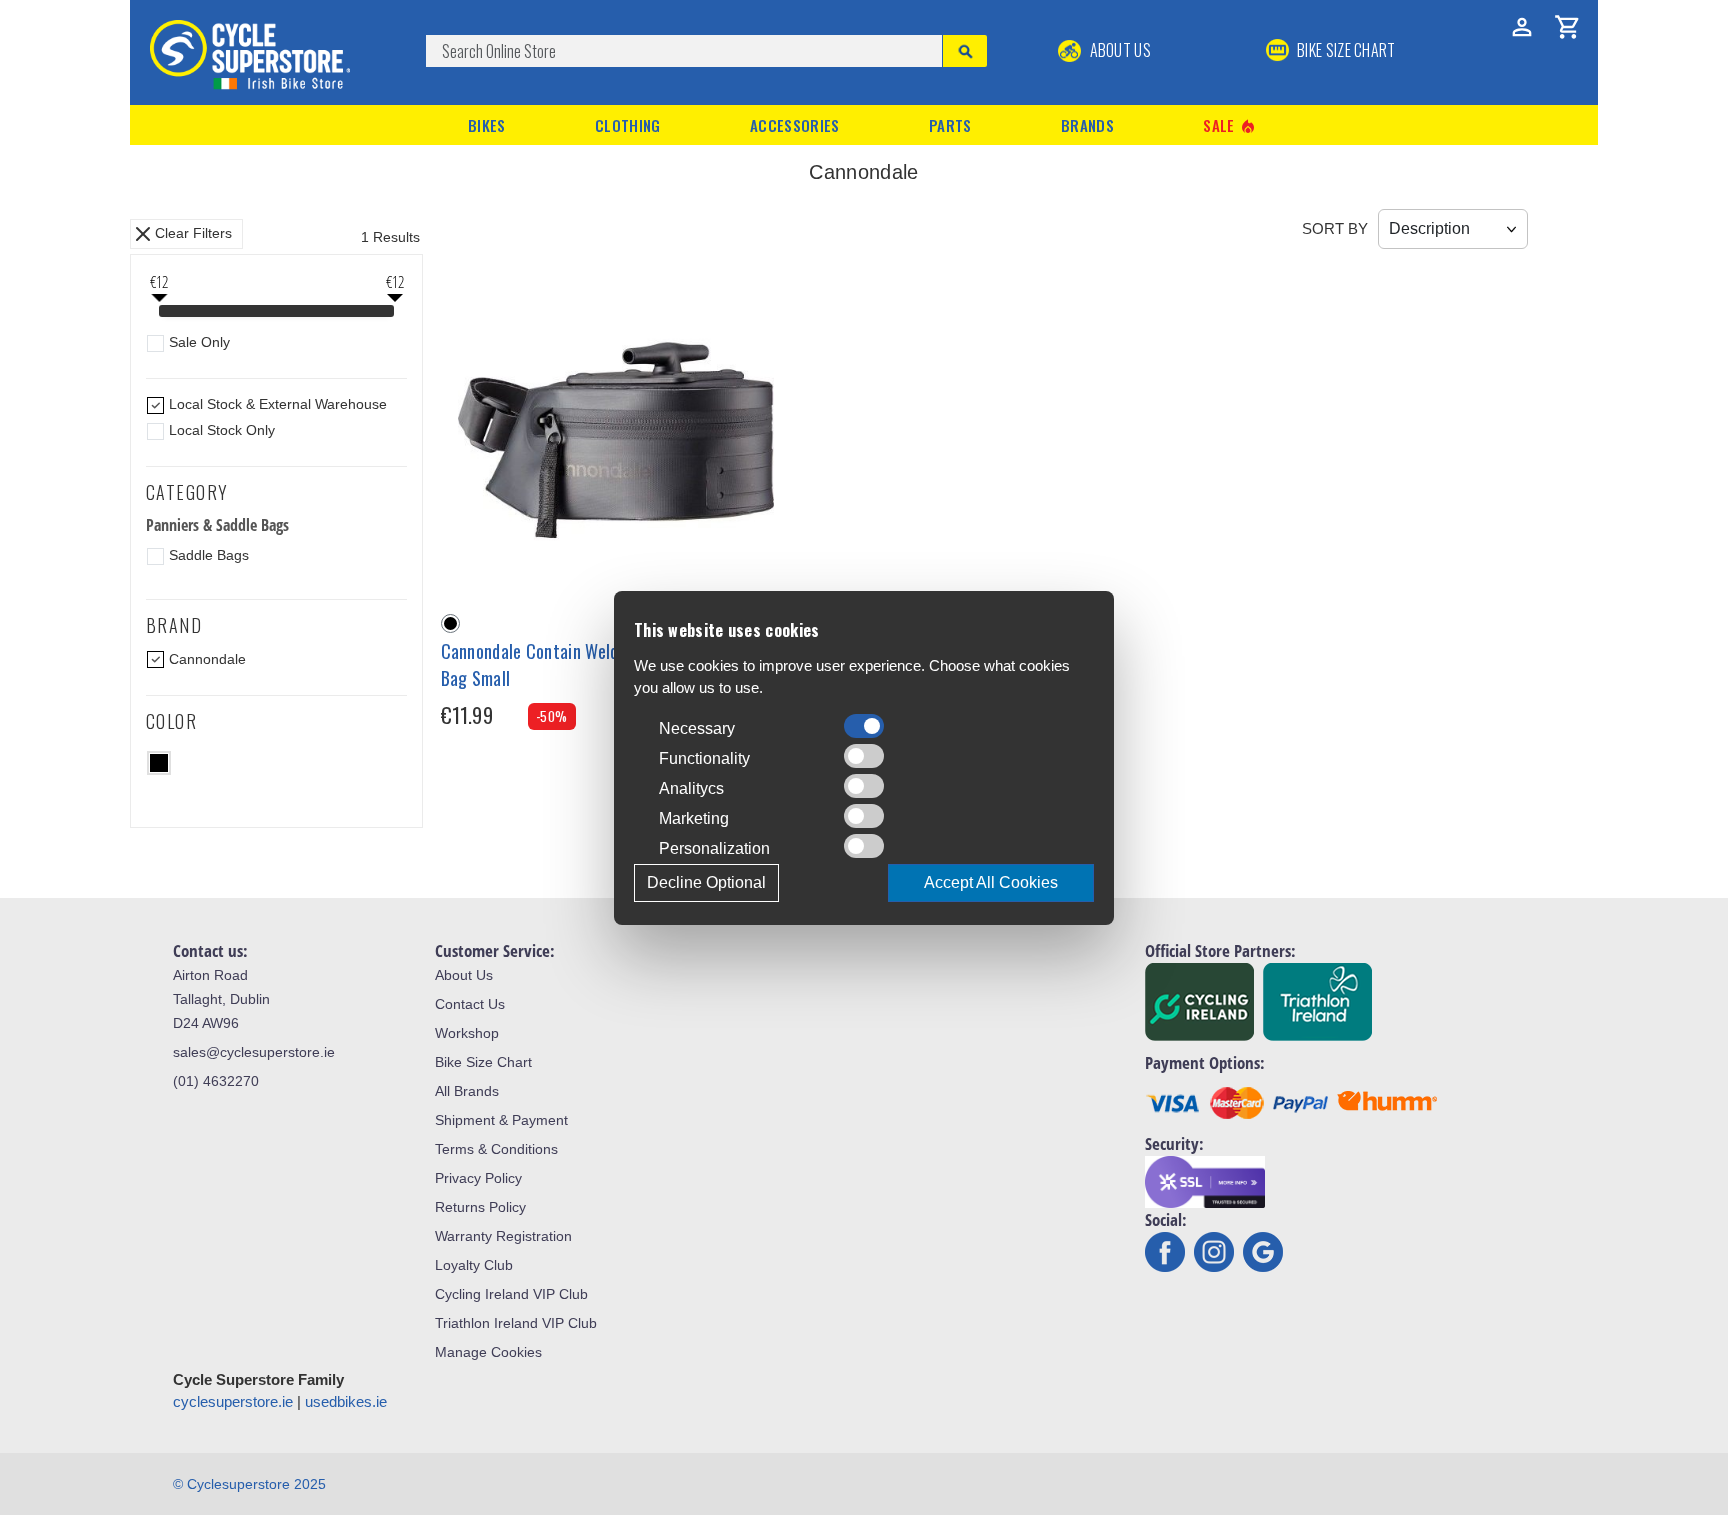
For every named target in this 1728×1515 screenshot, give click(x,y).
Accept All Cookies (991, 882)
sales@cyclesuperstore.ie (254, 1052)
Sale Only (199, 342)
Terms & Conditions (496, 1149)
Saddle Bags (209, 555)
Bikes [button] (487, 125)
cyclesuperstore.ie (233, 1401)
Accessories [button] (794, 125)
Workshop (467, 1033)
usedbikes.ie (346, 1401)
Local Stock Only (222, 430)
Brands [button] (1087, 125)
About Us (1118, 50)
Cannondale (207, 659)
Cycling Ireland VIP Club (511, 1294)
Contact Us (470, 1004)
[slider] (159, 313)
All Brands (467, 1091)
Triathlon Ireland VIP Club (516, 1323)
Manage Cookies (488, 1352)
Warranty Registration (503, 1236)
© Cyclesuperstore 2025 (249, 1484)
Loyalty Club (474, 1265)
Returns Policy (480, 1207)
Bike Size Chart (483, 1062)
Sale (1230, 125)
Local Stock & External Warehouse (278, 404)
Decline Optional (706, 882)
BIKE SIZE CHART (1345, 50)
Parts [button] (950, 125)
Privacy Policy (478, 1178)
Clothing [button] (627, 125)
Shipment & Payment (501, 1120)
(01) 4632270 (216, 1081)
